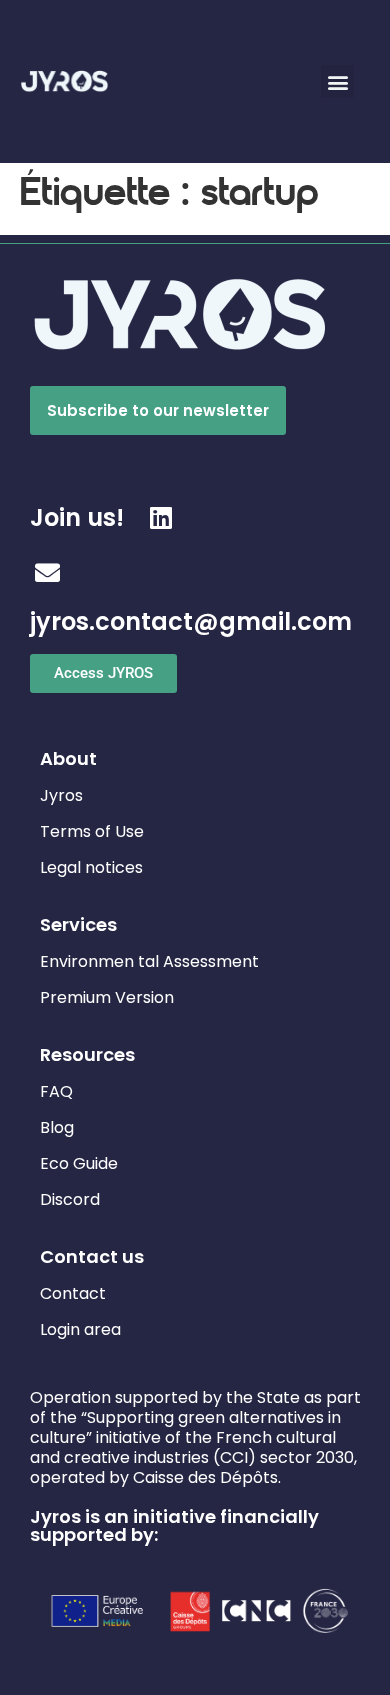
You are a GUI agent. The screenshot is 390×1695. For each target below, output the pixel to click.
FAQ (56, 1091)
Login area (80, 1329)
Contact (73, 1293)
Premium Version (107, 997)
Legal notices (91, 867)
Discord (70, 1199)
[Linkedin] (161, 517)
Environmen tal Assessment (149, 961)
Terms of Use (92, 831)
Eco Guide (79, 1163)
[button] (337, 81)
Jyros (61, 795)
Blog (57, 1127)
